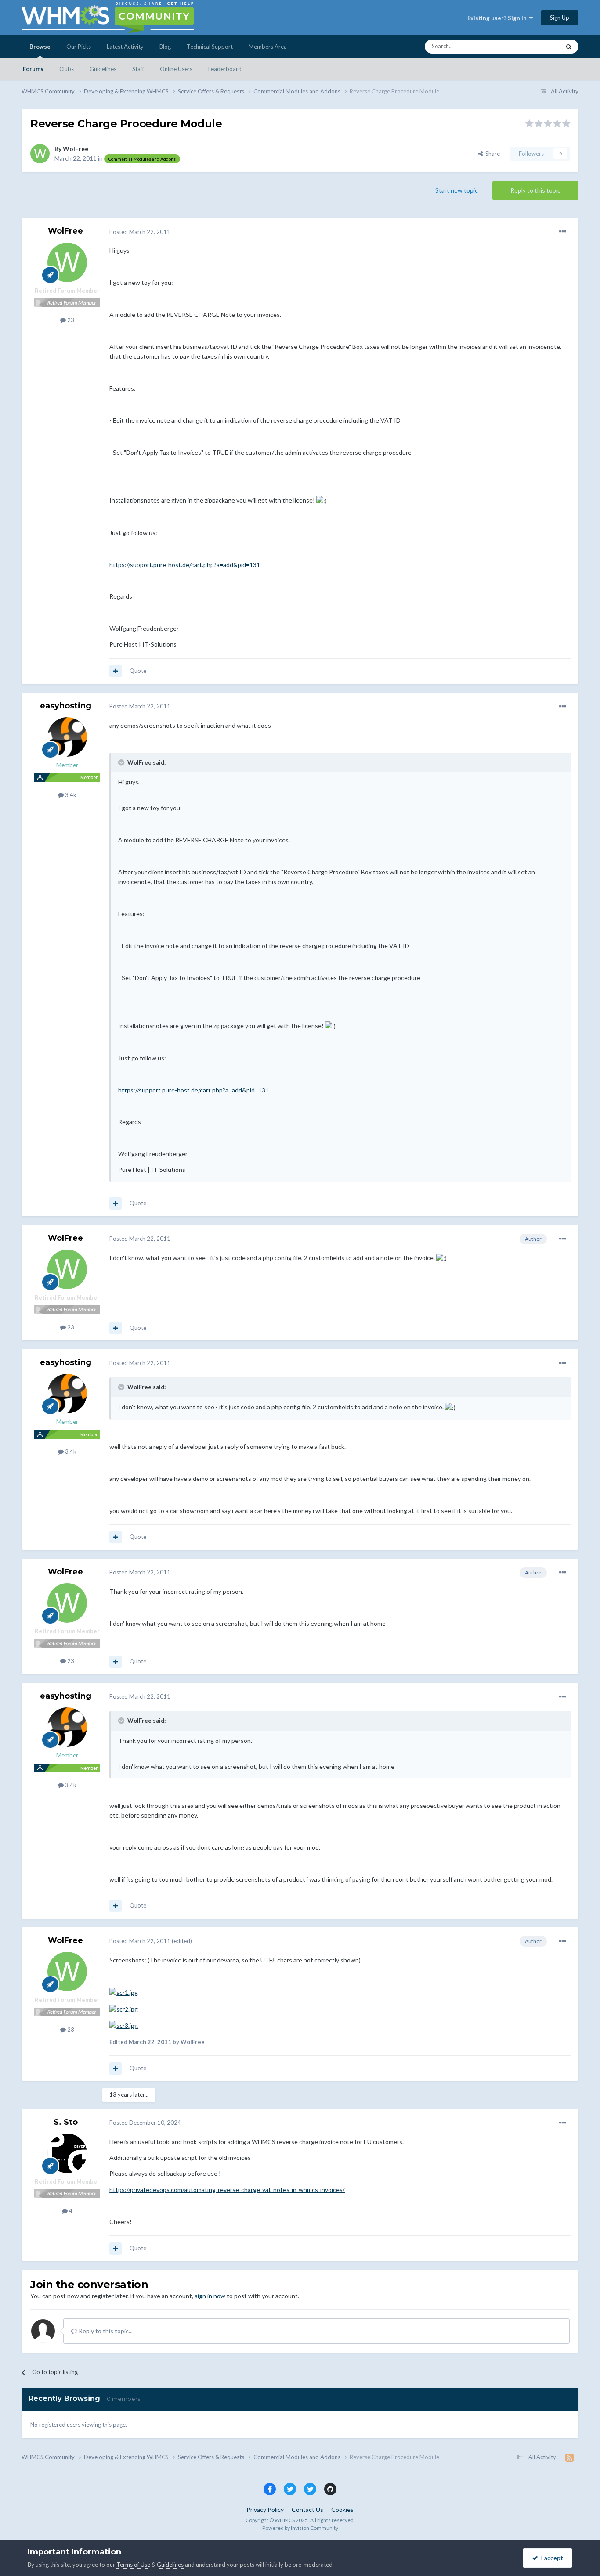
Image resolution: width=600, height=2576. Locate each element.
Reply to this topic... (105, 2331)
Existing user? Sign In (498, 18)
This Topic (536, 46)
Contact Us (307, 2510)
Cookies (342, 2510)
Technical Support (210, 47)
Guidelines (103, 69)
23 (70, 320)
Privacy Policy (265, 2510)
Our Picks (79, 47)
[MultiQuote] (116, 671)
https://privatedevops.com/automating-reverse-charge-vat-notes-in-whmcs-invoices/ (227, 2190)
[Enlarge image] (124, 1992)
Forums (33, 69)
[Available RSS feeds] (569, 2457)
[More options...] (563, 232)
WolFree (76, 149)
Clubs (67, 69)
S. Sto (66, 2122)
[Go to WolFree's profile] (40, 154)
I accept (551, 2558)
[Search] (569, 47)
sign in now (210, 2296)
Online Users (176, 69)
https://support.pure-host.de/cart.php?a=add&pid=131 (185, 565)
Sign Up (560, 18)
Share (491, 154)
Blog (165, 47)
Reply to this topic (535, 190)
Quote (138, 671)
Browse (40, 47)
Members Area (268, 47)
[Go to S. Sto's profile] (67, 2153)
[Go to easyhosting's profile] (67, 737)
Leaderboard (225, 69)
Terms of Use (133, 2565)
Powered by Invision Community (300, 2528)
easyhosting (66, 706)
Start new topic (457, 190)
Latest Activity (125, 47)
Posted (140, 232)
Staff (138, 69)
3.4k (70, 795)
